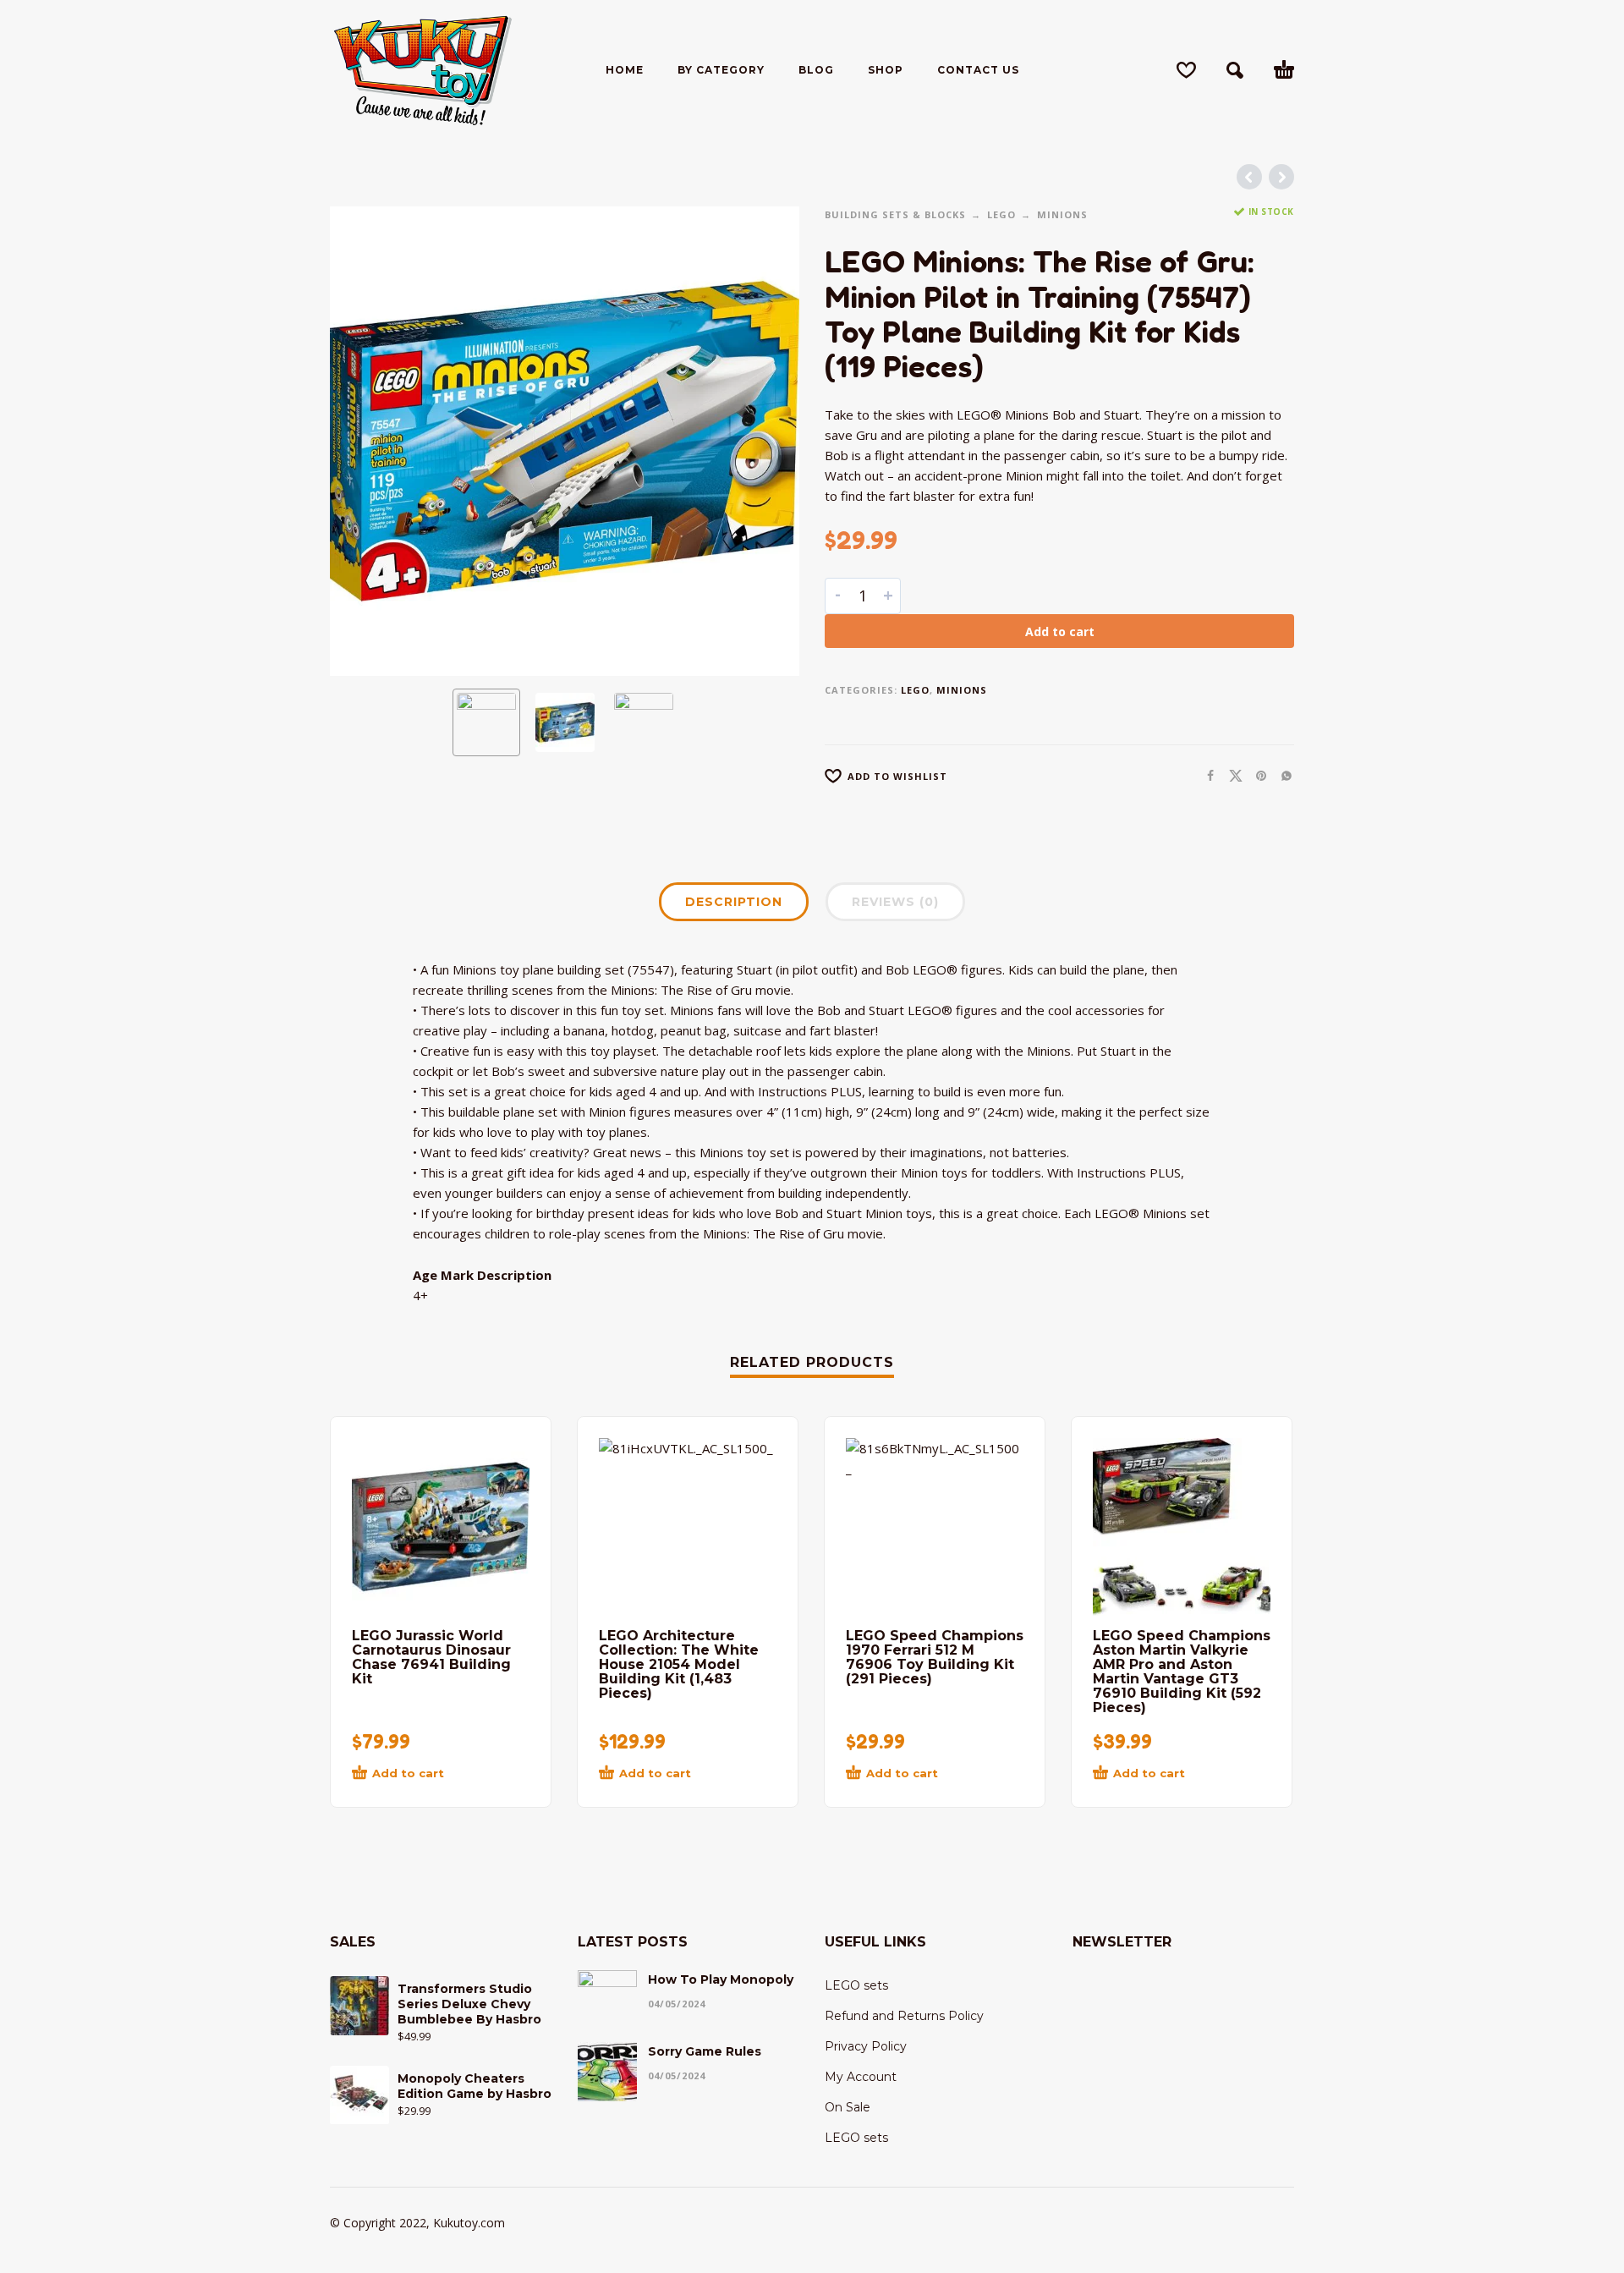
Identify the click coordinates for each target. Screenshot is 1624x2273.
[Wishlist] (1186, 70)
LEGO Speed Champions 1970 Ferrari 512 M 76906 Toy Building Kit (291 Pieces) (935, 1657)
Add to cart (1060, 631)
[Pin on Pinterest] (1256, 775)
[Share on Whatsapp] (1281, 775)
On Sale (848, 2107)
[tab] (734, 905)
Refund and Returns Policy (904, 2016)
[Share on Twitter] (1231, 775)
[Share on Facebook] (1205, 775)
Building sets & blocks (895, 214)
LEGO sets (856, 1985)
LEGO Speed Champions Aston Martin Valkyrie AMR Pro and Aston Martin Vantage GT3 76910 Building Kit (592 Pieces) (1182, 1672)
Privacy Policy (866, 2046)
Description (734, 902)
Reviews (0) (895, 902)
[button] (1235, 70)
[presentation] (365, 442)
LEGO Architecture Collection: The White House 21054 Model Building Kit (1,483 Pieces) (679, 1664)
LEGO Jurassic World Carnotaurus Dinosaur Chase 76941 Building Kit (431, 1657)
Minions (1062, 214)
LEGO (1001, 214)
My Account (861, 2077)
